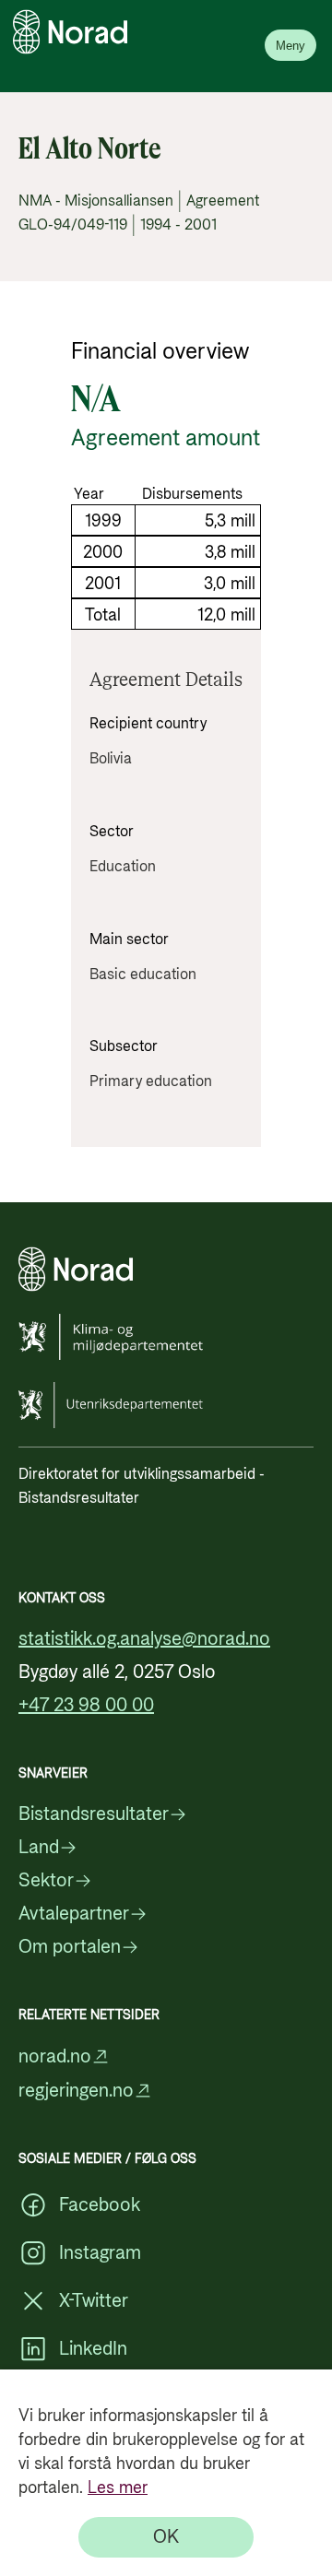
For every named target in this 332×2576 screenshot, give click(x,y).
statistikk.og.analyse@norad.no (144, 1639)
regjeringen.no (76, 2091)
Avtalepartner (74, 1914)
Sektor (46, 1881)
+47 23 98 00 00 (86, 1706)
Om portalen (70, 1947)
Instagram (100, 2253)
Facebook (100, 2205)
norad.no (55, 2056)
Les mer (118, 2488)
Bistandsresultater (94, 1814)
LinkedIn (93, 2349)
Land (39, 1848)
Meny (290, 46)
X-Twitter (94, 2301)
